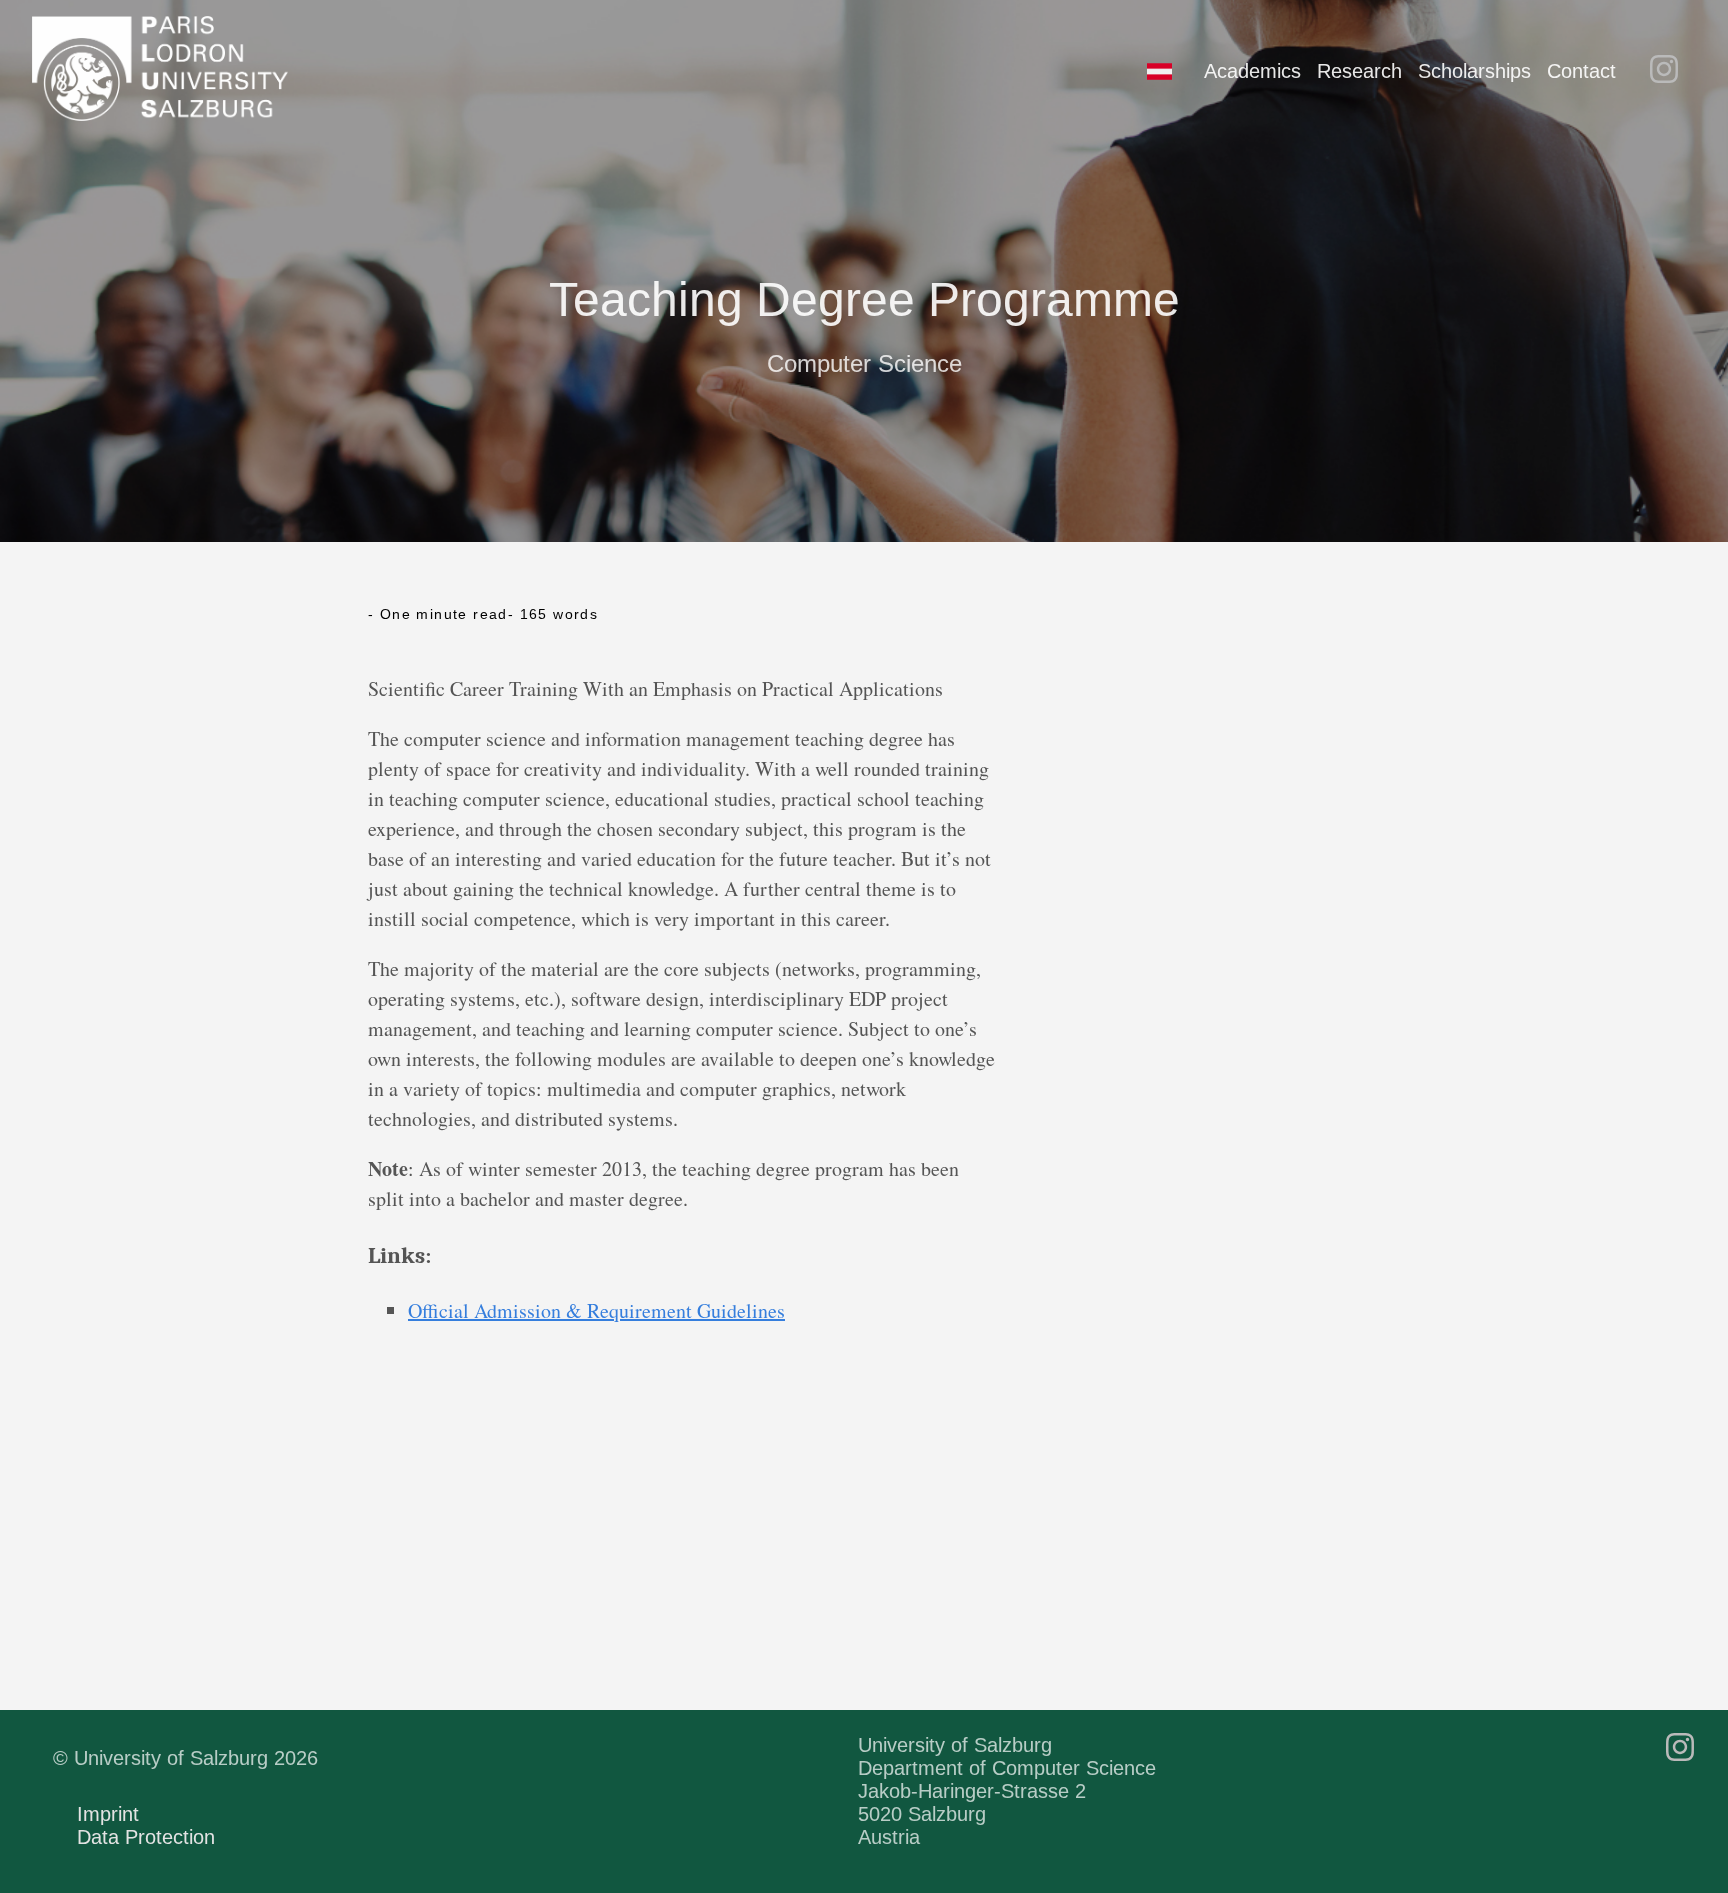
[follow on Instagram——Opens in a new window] (1670, 71)
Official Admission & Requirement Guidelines (596, 1310)
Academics (1252, 71)
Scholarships (1474, 71)
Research (1359, 71)
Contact (1581, 71)
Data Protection (146, 1837)
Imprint (108, 1814)
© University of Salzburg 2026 (185, 1758)
